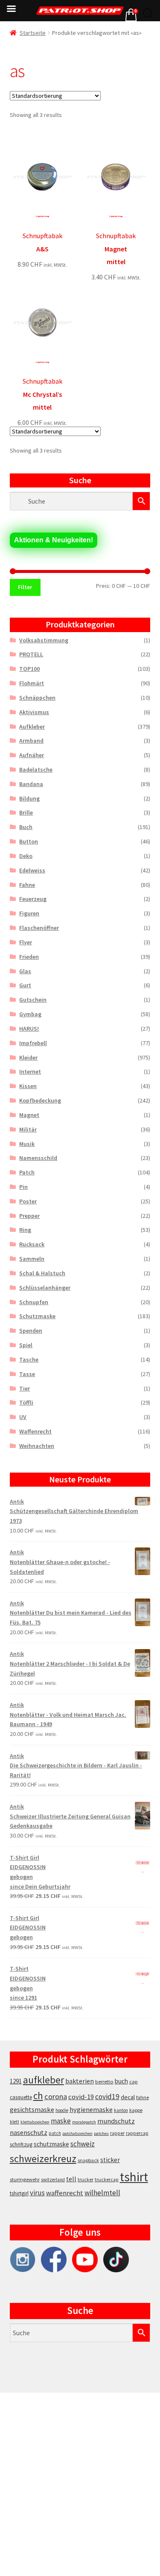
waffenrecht (65, 2193)
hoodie (62, 2110)
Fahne (27, 885)
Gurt (25, 985)
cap (134, 2082)
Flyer (26, 942)
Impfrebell (33, 1043)
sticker (110, 2160)
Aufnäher (32, 755)
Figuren (29, 913)
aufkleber (44, 2080)
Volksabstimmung (44, 640)
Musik (27, 1144)
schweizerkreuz (43, 2159)
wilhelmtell (102, 2193)
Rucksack (32, 1244)
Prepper (29, 1216)
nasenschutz (29, 2132)
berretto (104, 2082)
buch (121, 2081)
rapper (117, 2133)
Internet (30, 1071)
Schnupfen (34, 1302)
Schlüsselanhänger (45, 1288)
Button (29, 841)
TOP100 (29, 669)
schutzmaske (51, 2144)
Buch (26, 827)
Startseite (33, 33)
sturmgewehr (25, 2179)
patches (101, 2133)
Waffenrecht (35, 1431)
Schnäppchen (37, 698)
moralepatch (84, 2122)
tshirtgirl (19, 2193)
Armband (31, 741)
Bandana (31, 784)
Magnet (29, 1115)
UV (23, 1417)
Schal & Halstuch (42, 1273)
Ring (25, 1230)
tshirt (134, 2177)
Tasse (27, 1374)
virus (37, 2193)
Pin (23, 1187)
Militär (28, 1129)
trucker (86, 2180)
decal (128, 2097)
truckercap (107, 2180)
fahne (143, 2097)
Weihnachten (37, 1446)
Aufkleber (32, 727)
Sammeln (32, 1259)
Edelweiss (32, 870)
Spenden (31, 1331)
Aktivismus (34, 712)
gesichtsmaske (32, 2109)
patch (55, 2133)
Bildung (29, 798)
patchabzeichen (77, 2133)
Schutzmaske (37, 1316)
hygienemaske (91, 2109)
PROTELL (31, 654)
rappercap (137, 2133)
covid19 (107, 2097)
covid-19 (81, 2097)
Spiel (26, 1345)
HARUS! (29, 1029)
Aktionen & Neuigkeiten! (54, 540)
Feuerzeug (33, 899)
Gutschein (33, 1000)
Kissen (28, 1086)
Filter (25, 587)
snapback (88, 2160)
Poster (28, 1201)
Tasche (29, 1359)
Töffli (26, 1402)
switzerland (53, 2180)
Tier (25, 1388)
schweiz (83, 2144)
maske (61, 2121)
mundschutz (116, 2121)
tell (71, 2179)
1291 (16, 2081)
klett (15, 2122)
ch (38, 2096)
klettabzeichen (35, 2122)
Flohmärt (32, 683)
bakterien (80, 2081)
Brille (26, 812)
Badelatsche (36, 769)
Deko (26, 856)
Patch (27, 1172)
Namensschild (38, 1158)
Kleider (28, 1057)
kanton (121, 2110)
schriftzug (21, 2144)
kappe (136, 2110)
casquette (21, 2097)
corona (56, 2096)
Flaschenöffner (39, 928)
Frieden (29, 957)
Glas (25, 971)
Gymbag (30, 1014)
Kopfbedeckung (40, 1100)
